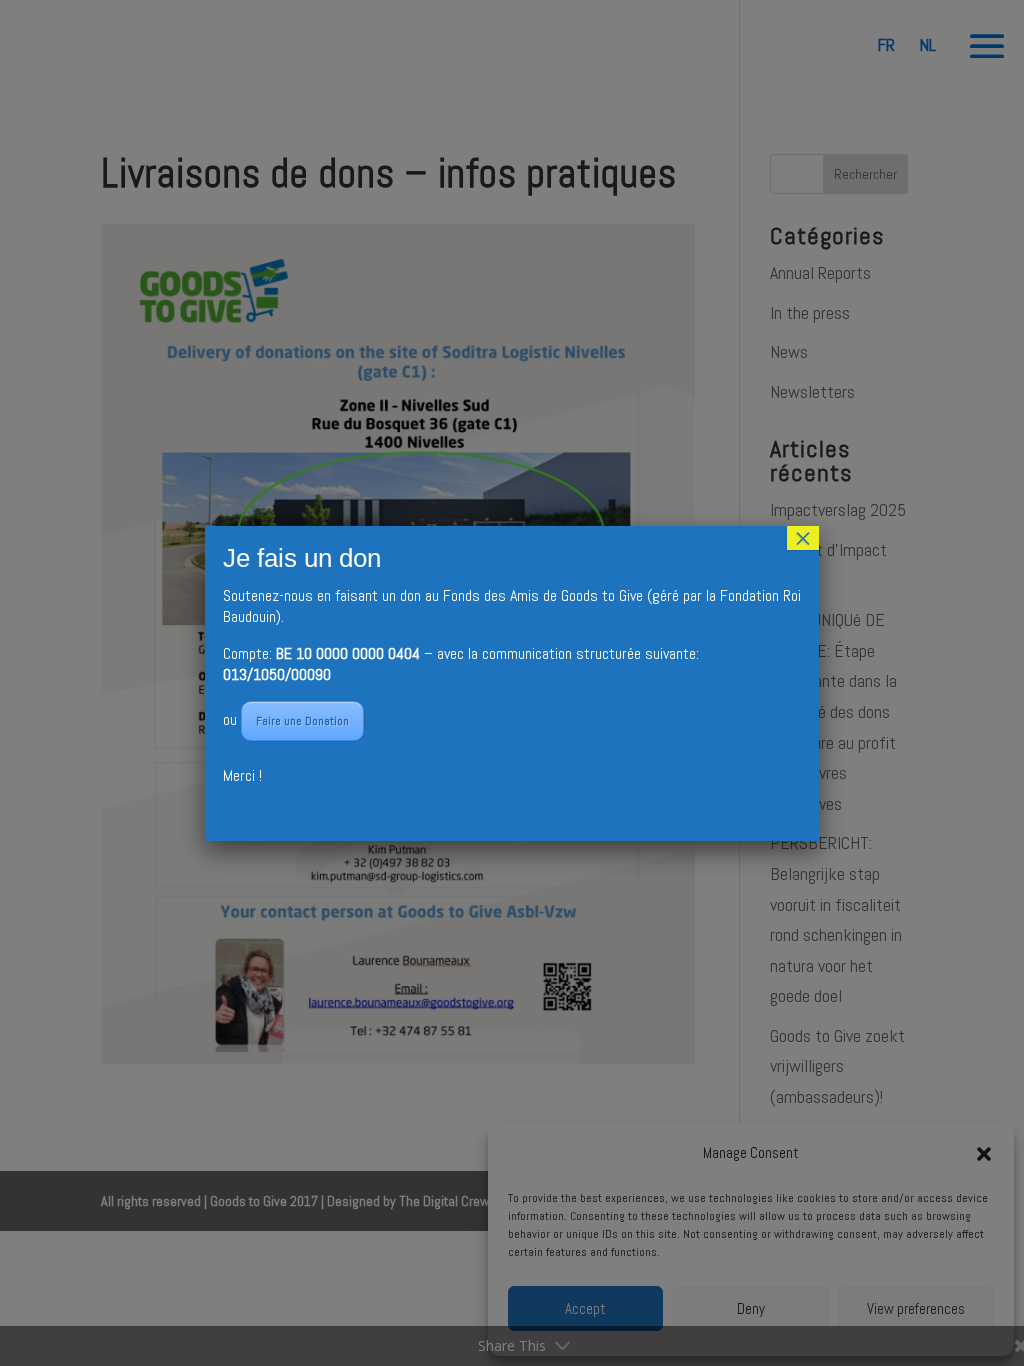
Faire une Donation (302, 721)
